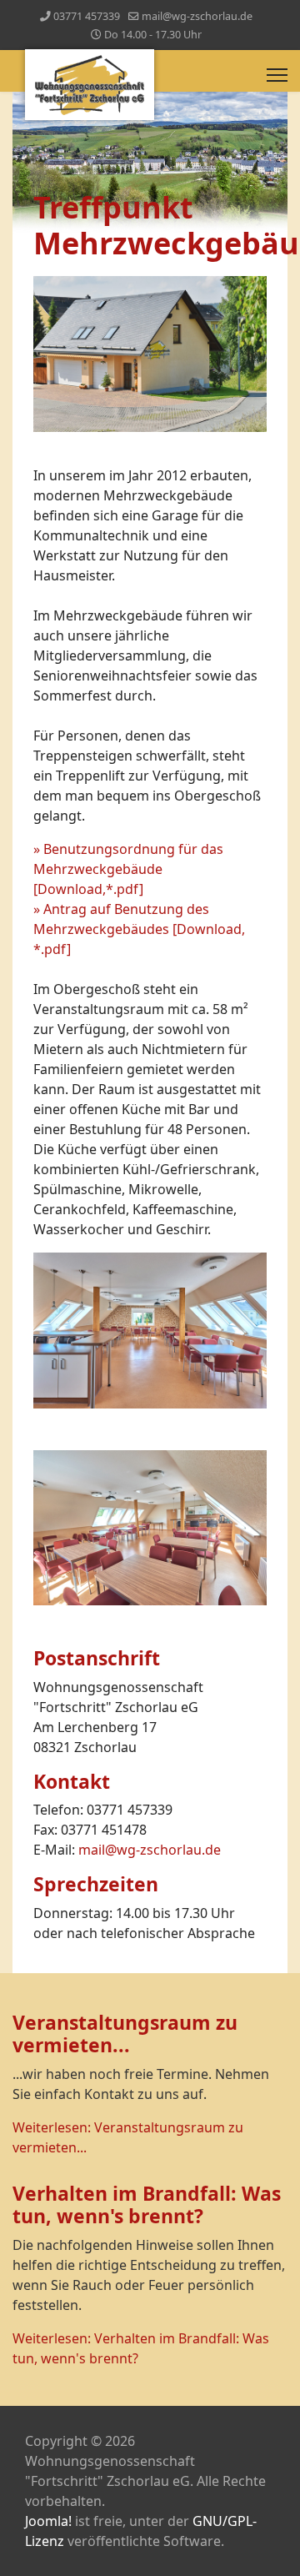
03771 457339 (87, 16)
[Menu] (277, 75)
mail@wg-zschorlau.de (197, 16)
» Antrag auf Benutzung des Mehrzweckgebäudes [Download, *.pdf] (139, 929)
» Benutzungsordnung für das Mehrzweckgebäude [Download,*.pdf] (128, 869)
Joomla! (48, 2521)
